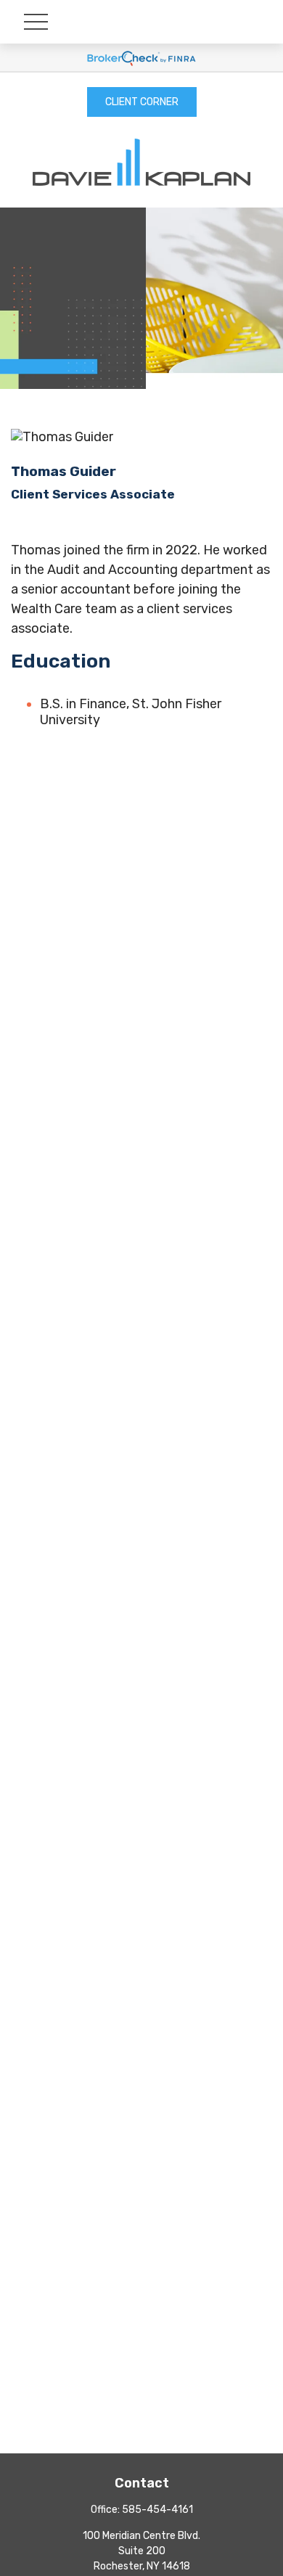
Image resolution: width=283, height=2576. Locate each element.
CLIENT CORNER (142, 102)
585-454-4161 (157, 2510)
